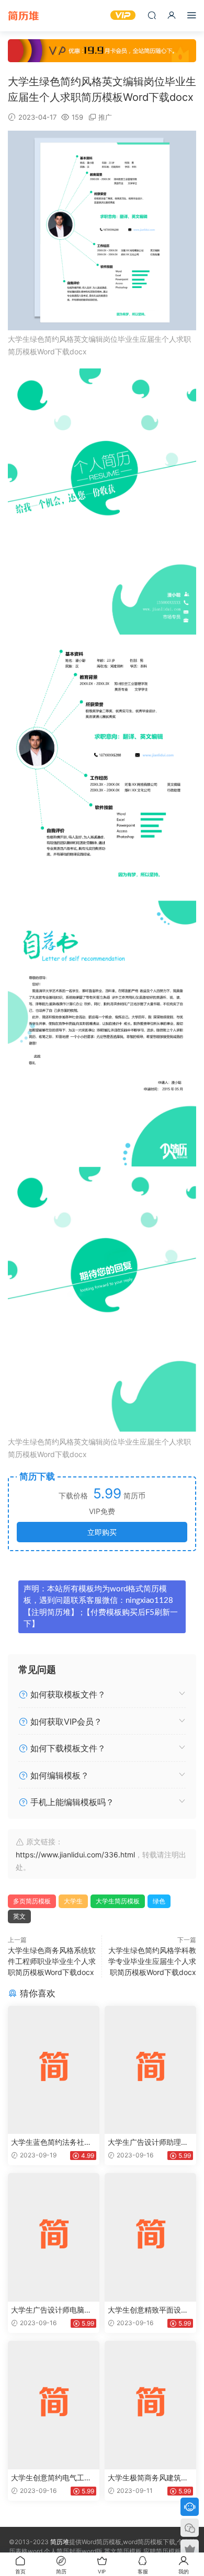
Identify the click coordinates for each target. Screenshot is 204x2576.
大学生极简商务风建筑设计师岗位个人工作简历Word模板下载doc (150, 2478)
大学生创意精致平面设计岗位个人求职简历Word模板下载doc (150, 2310)
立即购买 (102, 1532)
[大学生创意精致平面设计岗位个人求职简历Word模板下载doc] (150, 2237)
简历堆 (24, 16)
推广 (105, 117)
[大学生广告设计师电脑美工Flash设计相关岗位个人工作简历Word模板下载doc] (54, 2237)
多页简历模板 (32, 1901)
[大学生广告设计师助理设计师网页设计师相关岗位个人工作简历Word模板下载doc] (150, 2070)
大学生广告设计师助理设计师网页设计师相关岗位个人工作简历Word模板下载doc (150, 2142)
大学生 (73, 1901)
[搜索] (152, 15)
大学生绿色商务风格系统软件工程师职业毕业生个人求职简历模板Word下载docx (52, 1961)
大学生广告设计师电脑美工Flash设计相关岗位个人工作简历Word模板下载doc (54, 2310)
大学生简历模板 (118, 1901)
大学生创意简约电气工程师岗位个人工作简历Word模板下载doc (53, 2478)
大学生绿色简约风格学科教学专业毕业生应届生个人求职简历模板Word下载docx (152, 1961)
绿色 (159, 1901)
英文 (19, 1916)
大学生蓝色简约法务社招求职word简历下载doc (51, 2142)
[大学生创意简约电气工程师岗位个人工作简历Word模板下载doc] (54, 2405)
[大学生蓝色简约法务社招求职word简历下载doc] (54, 2070)
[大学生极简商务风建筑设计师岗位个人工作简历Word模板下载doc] (150, 2405)
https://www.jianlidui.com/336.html (75, 1855)
